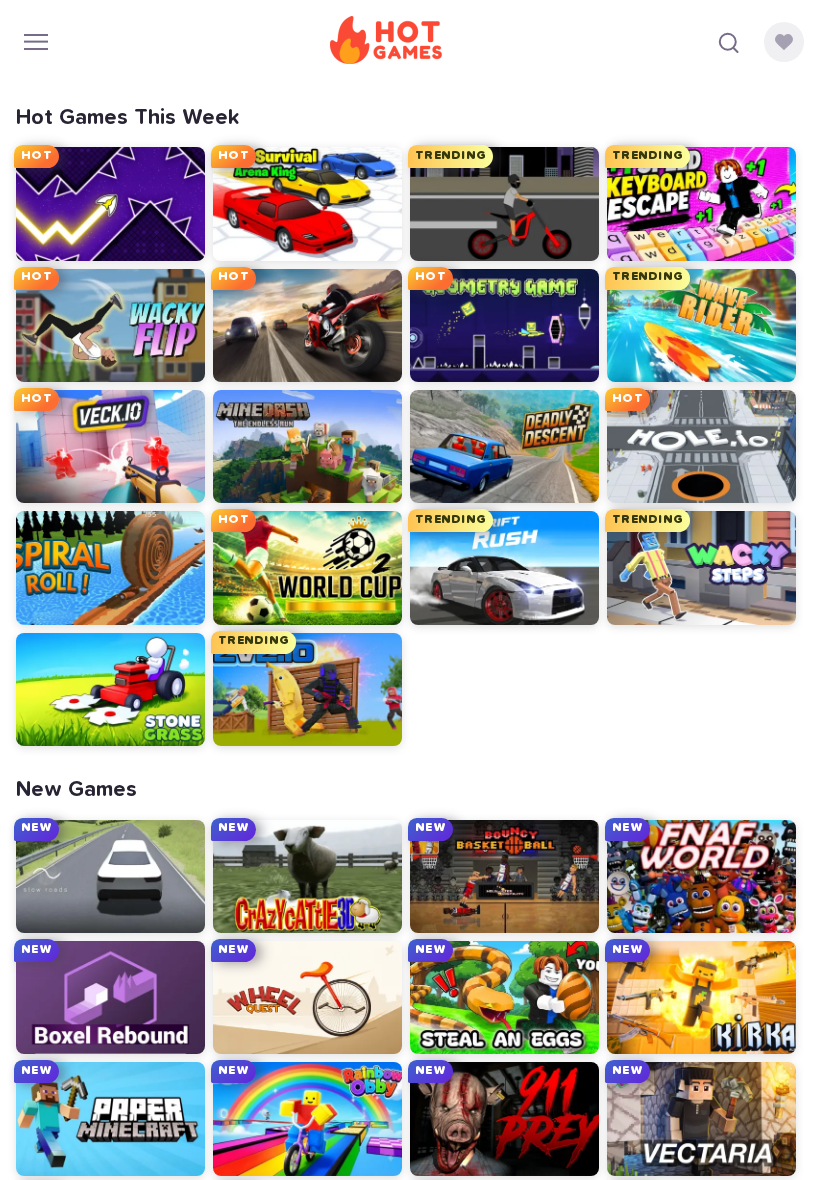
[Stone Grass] (110, 689)
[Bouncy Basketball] (504, 876)
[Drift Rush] (504, 567)
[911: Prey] (504, 1118)
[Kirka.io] (701, 997)
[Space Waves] (110, 203)
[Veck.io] (110, 446)
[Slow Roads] (110, 876)
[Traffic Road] (307, 325)
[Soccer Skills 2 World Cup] (307, 567)
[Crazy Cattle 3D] (307, 876)
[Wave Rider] (701, 325)
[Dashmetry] (504, 325)
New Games (76, 790)
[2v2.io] (307, 689)
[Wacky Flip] (110, 325)
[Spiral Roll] (110, 567)
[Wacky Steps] (701, 567)
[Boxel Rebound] (110, 997)
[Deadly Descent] (504, 446)
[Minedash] (307, 446)
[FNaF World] (701, 876)
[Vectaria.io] (701, 1118)
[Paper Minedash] (110, 1118)
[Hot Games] (386, 42)
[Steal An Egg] (504, 997)
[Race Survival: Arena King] (307, 203)
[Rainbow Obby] (307, 1118)
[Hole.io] (701, 446)
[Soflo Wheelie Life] (504, 203)
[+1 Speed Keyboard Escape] (701, 203)
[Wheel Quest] (307, 997)
